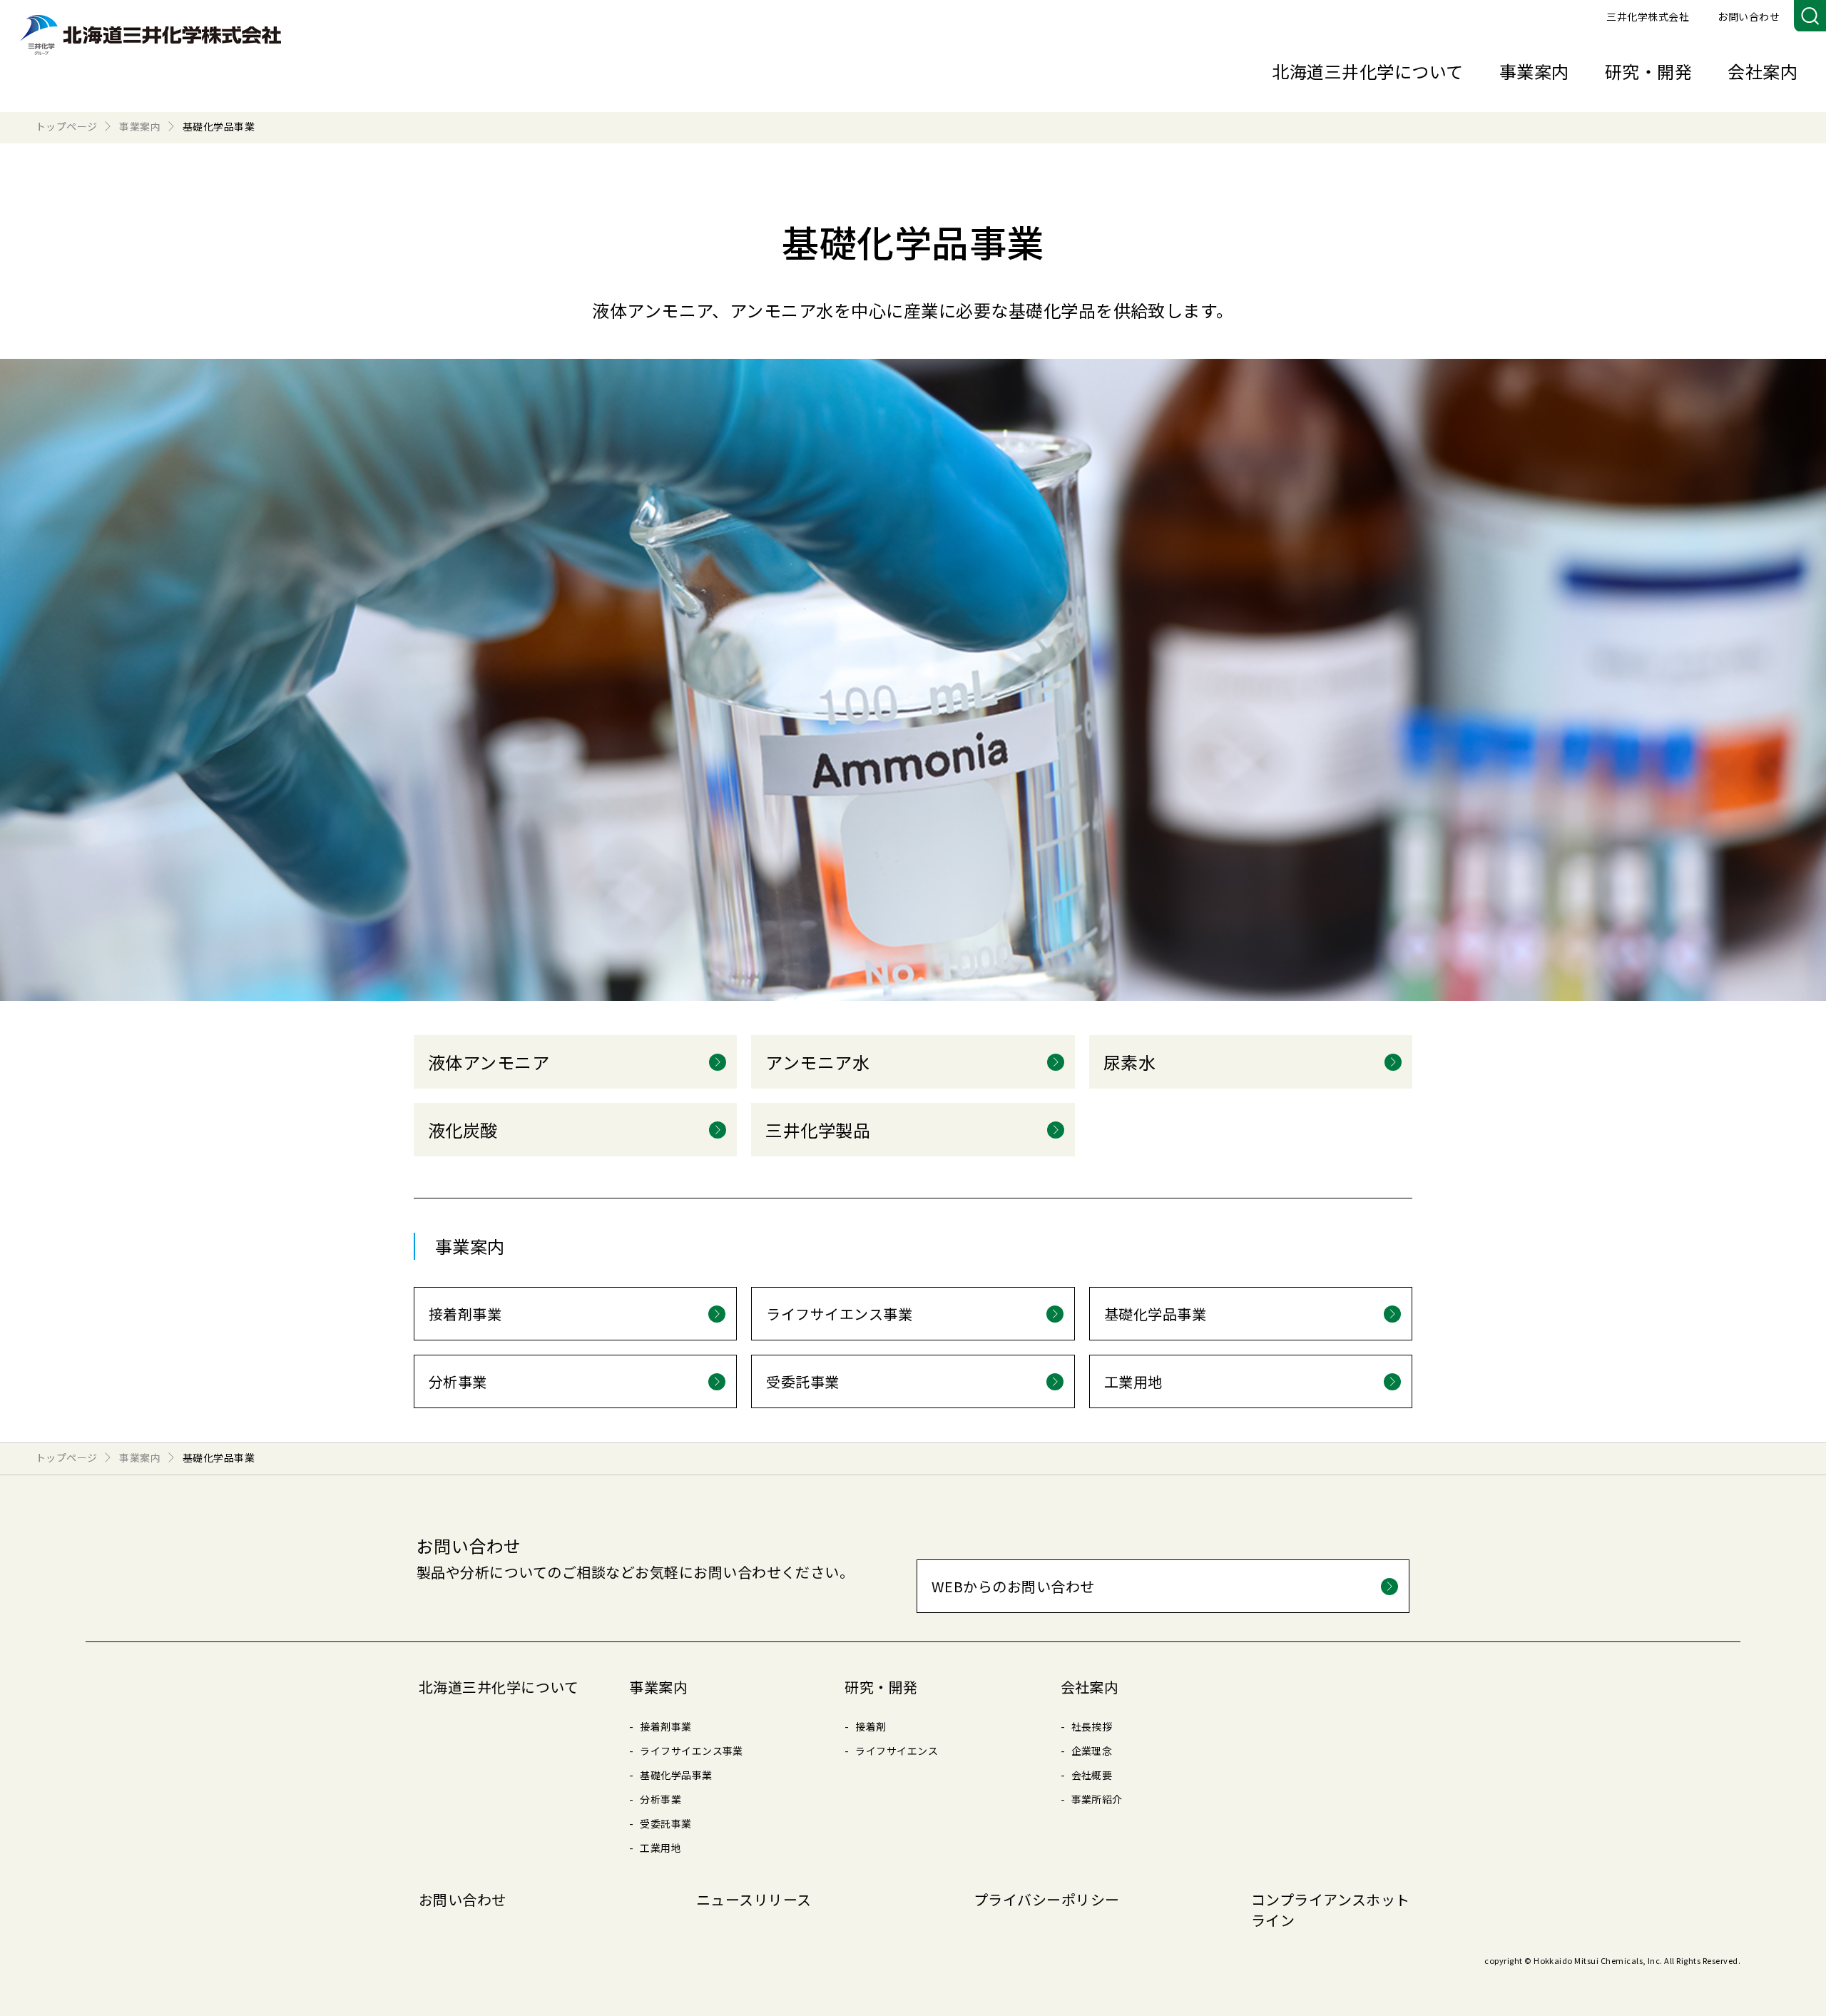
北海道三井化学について (1367, 71)
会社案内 (1763, 71)
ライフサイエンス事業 (692, 1751)
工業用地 (660, 1848)
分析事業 (660, 1799)
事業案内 (1534, 71)
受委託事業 (665, 1823)
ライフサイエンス (897, 1751)
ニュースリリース (754, 1899)
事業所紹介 (1097, 1799)
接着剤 (871, 1726)
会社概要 (1092, 1775)
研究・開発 (1648, 71)
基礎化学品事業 (676, 1775)
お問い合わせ (1749, 16)
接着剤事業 (665, 1726)
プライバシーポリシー (1047, 1899)
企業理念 (1092, 1751)
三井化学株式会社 (1648, 16)
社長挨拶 (1092, 1726)
